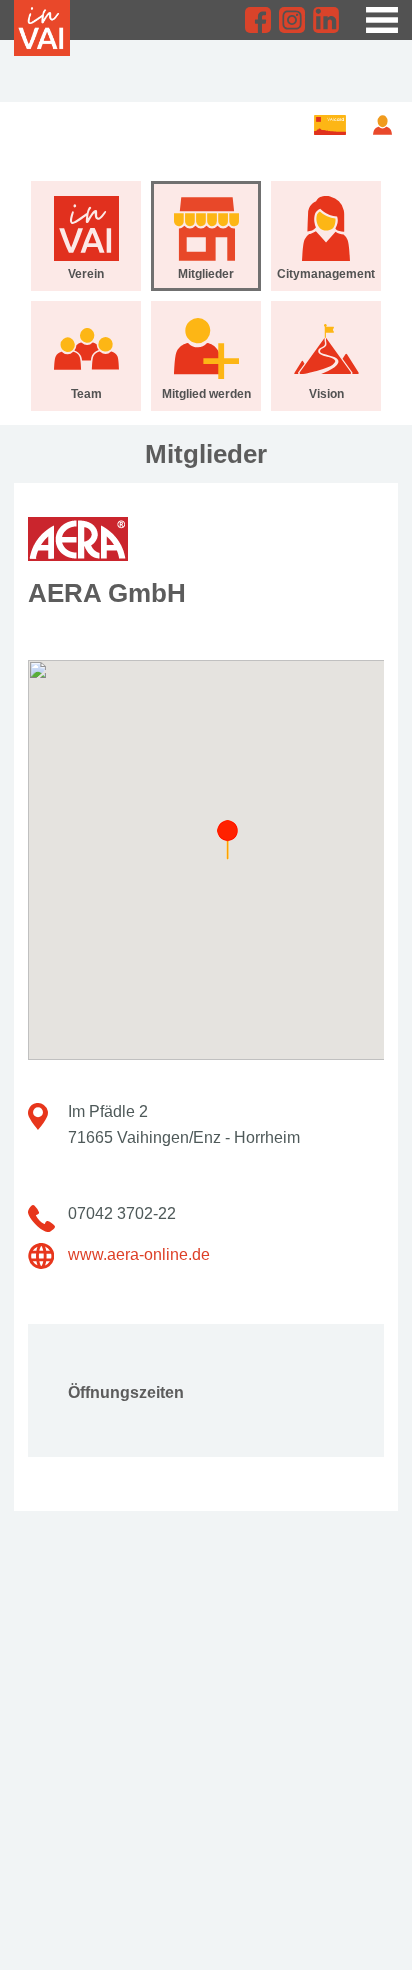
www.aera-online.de (139, 1254)
